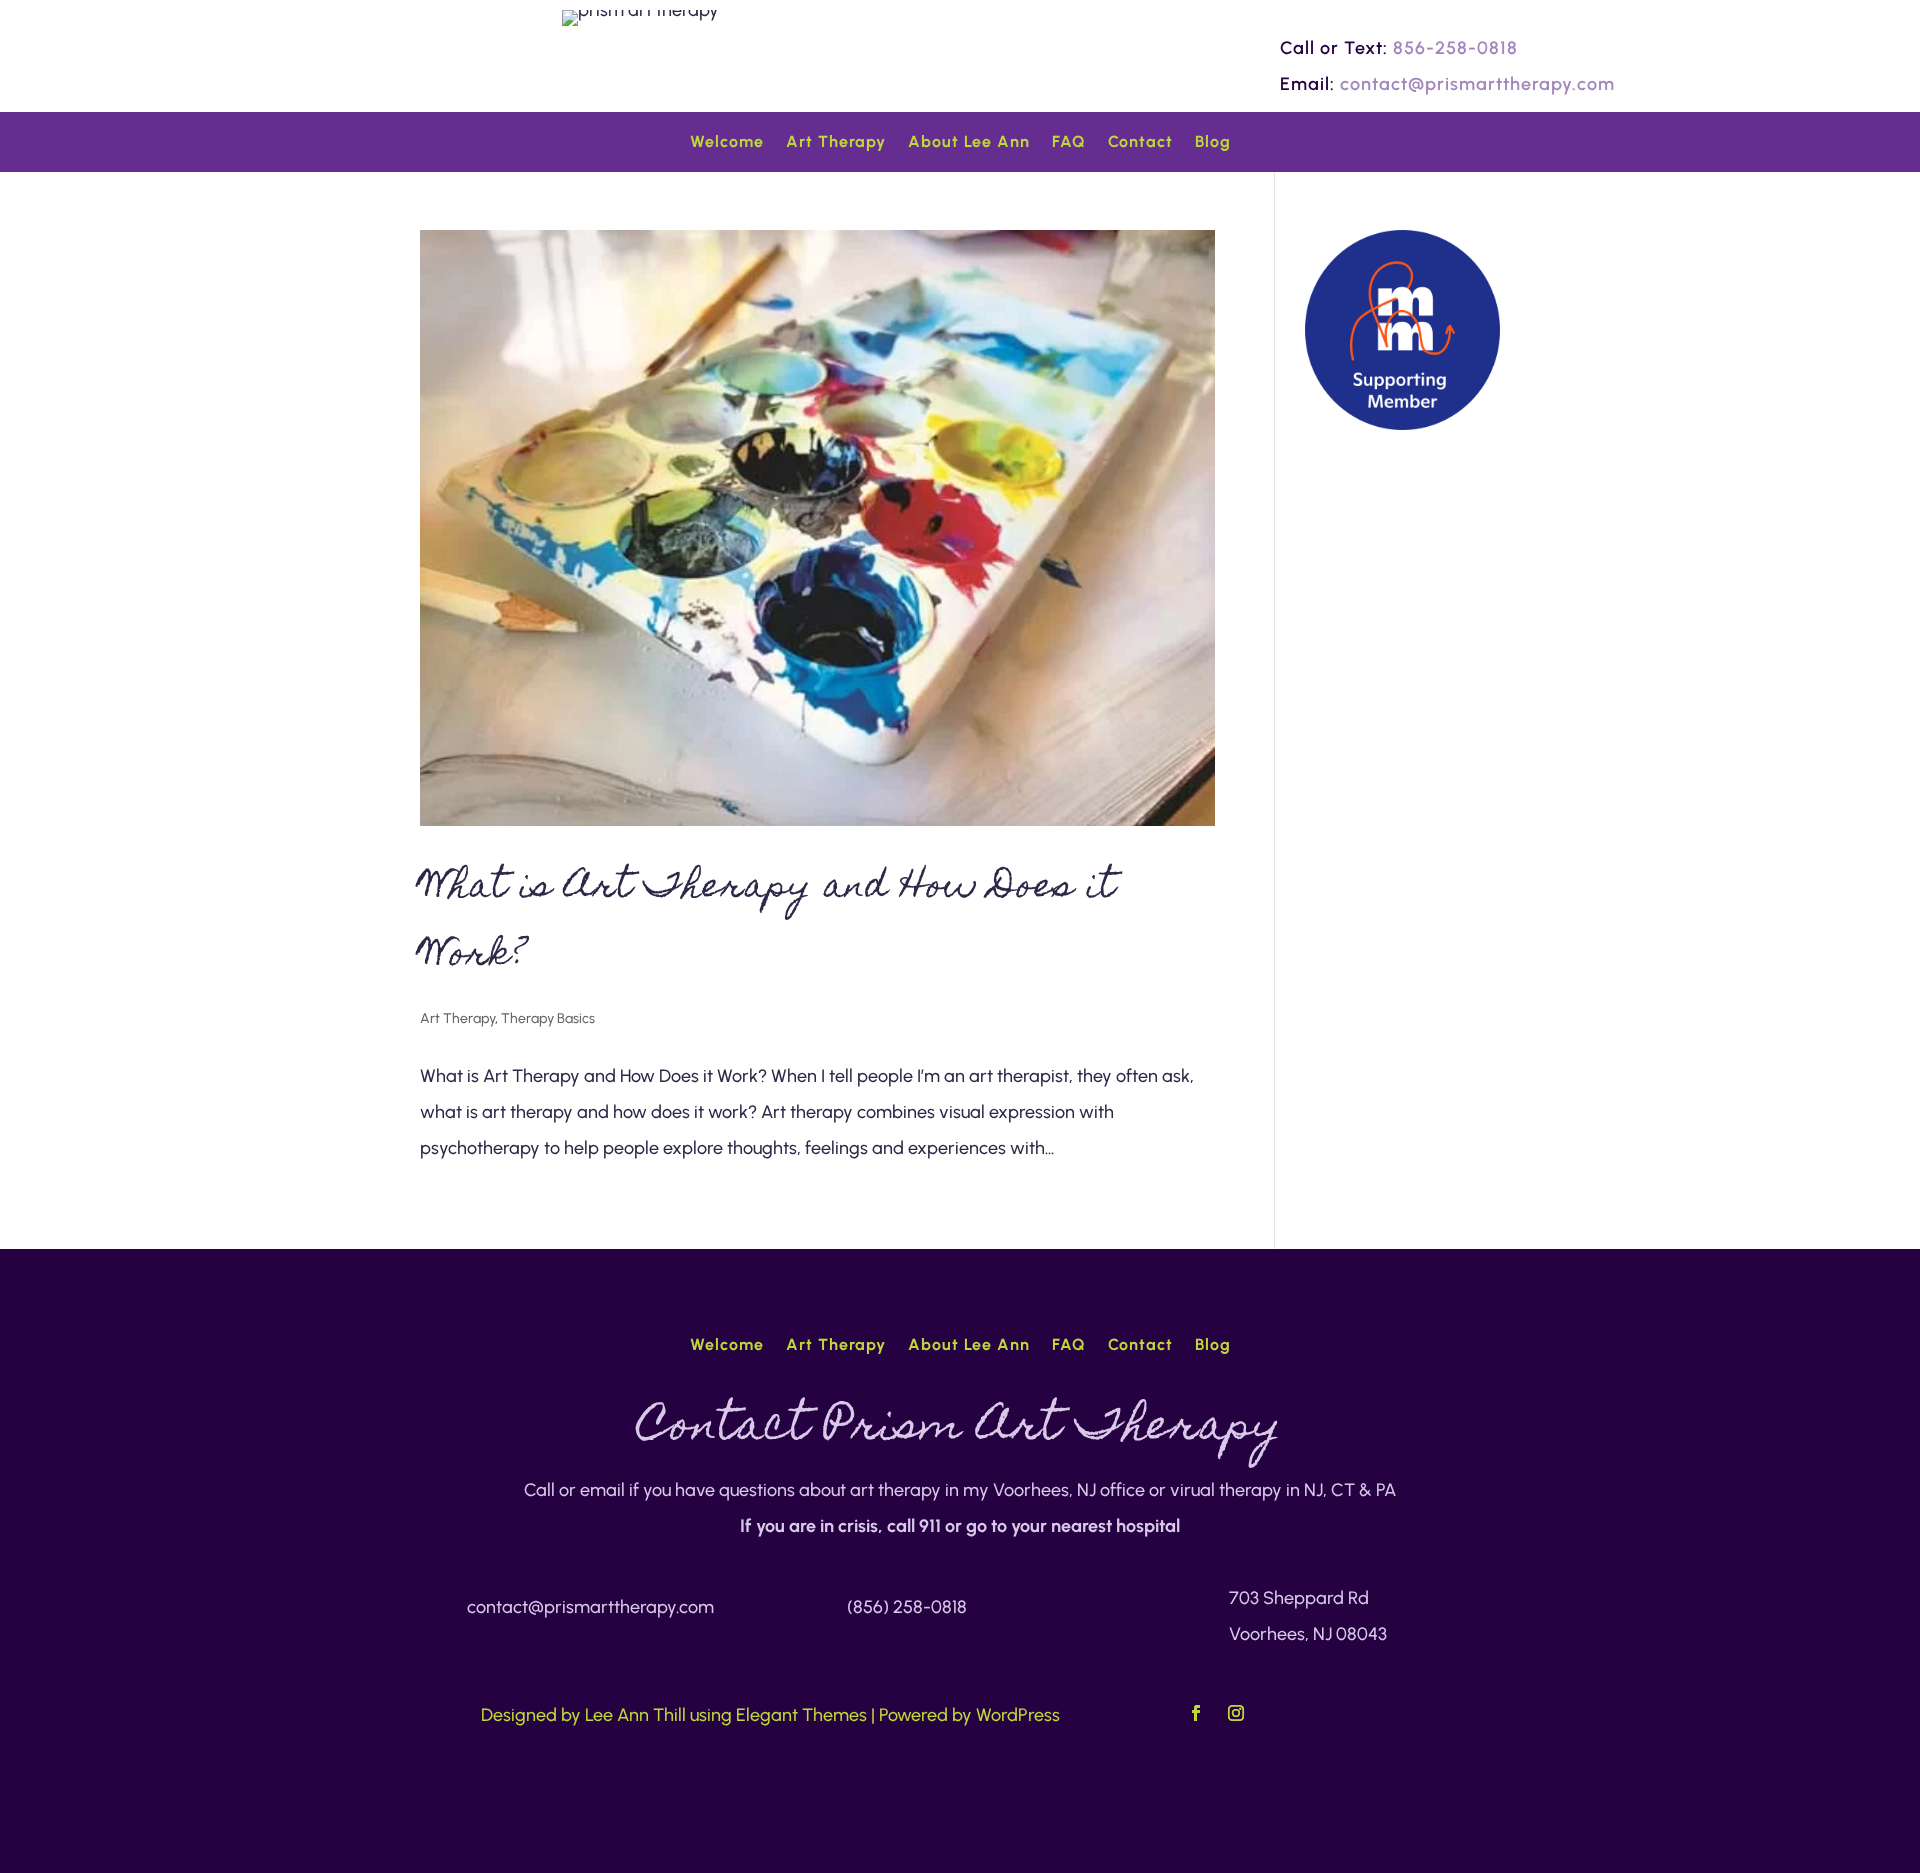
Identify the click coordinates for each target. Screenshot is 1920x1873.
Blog (1213, 143)
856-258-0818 (1455, 48)
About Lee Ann (969, 143)
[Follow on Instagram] (1236, 1713)
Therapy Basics (548, 1018)
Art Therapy (836, 143)
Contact (1140, 143)
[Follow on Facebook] (1196, 1713)
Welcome (727, 143)
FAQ (1069, 143)
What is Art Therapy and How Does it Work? (768, 922)
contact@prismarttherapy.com (1477, 84)
